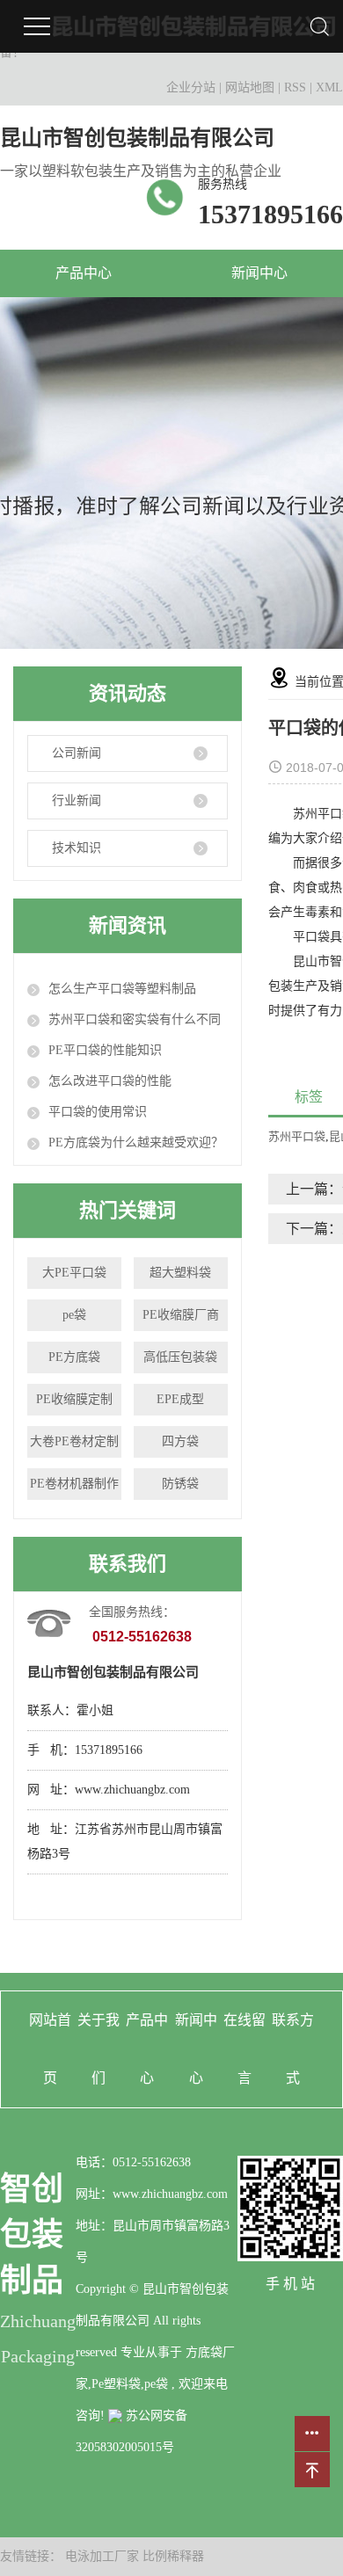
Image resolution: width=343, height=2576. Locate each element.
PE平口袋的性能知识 (105, 1050)
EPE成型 (180, 1399)
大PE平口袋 (74, 1273)
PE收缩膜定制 (74, 1399)
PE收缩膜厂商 (181, 1315)
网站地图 (252, 87)
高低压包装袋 (180, 1357)
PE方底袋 (74, 1357)
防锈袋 (180, 1484)
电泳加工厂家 (104, 2556)
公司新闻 (77, 753)
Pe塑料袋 (116, 2384)
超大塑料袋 (180, 1273)
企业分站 (191, 87)
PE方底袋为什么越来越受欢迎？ (136, 1142)
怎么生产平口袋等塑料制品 (122, 989)
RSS (295, 87)
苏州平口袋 (297, 1136)
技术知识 (77, 848)
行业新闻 (77, 800)
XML (329, 87)
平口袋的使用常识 (98, 1112)
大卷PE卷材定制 (74, 1441)
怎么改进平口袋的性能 (110, 1081)
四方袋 (180, 1441)
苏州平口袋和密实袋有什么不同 (135, 1019)
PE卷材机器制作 (74, 1484)
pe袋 (74, 1315)
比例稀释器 (173, 2556)
